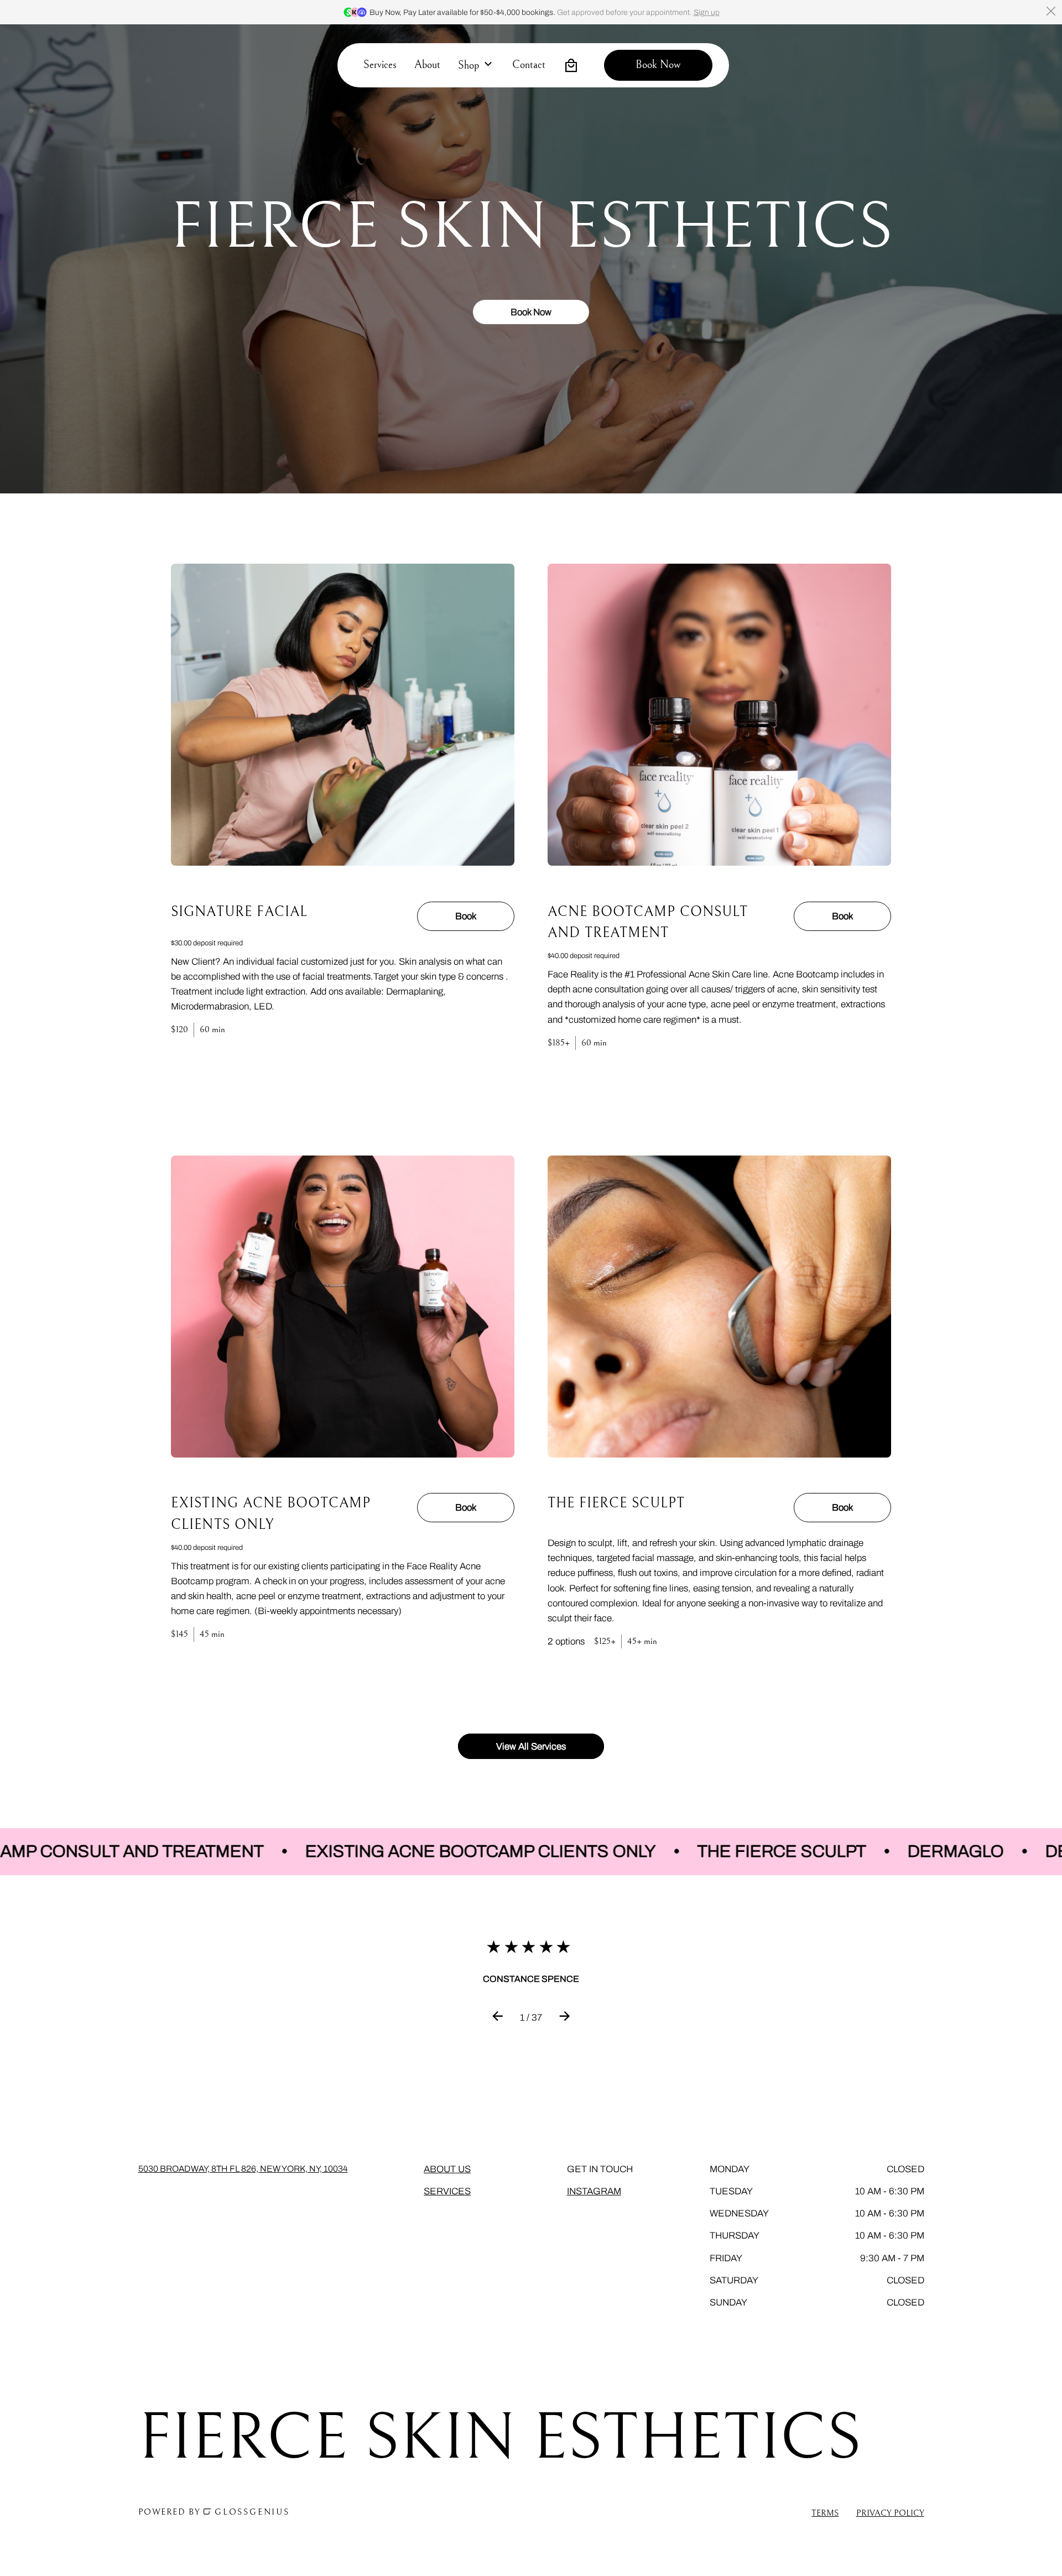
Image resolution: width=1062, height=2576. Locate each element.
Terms (825, 2513)
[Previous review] (498, 2018)
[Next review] (564, 2018)
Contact (529, 65)
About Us (447, 2169)
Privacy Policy (890, 2513)
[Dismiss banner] (1051, 11)
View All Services (531, 1747)
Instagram (594, 2191)
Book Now (531, 312)
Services (380, 65)
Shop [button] (468, 66)
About (427, 65)
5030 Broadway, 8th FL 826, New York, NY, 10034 (243, 2169)
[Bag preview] (571, 65)
